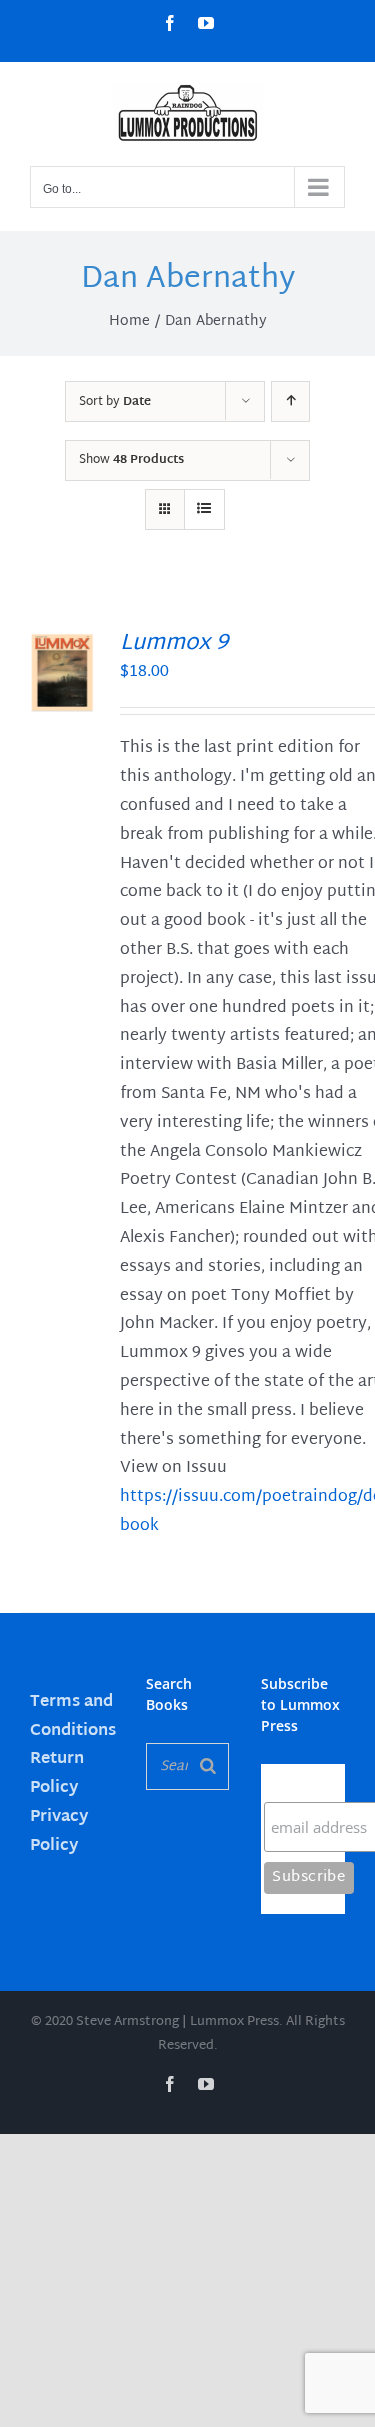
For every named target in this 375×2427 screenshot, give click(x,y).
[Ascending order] (290, 401)
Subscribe (303, 1782)
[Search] (208, 1766)
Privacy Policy (59, 1832)
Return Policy (57, 1774)
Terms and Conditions (73, 1717)
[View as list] (204, 509)
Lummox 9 (174, 644)
